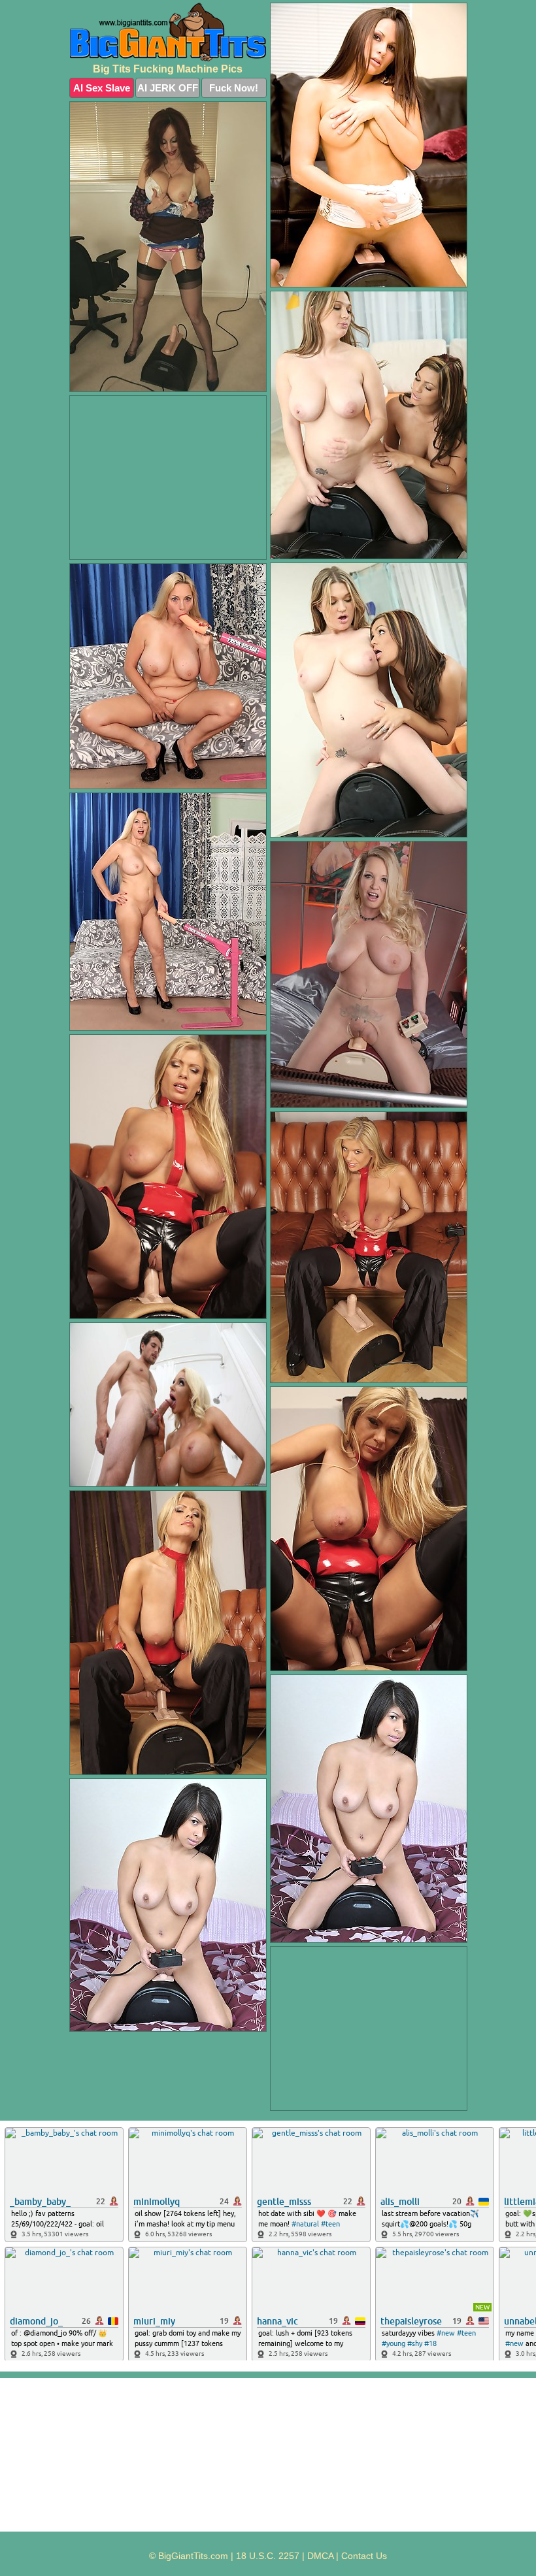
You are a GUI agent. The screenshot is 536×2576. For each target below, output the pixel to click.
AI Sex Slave (102, 88)
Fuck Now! (234, 88)
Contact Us (364, 2556)
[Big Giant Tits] (168, 32)
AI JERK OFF (168, 88)
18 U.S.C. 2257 (268, 2556)
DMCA (320, 2556)
